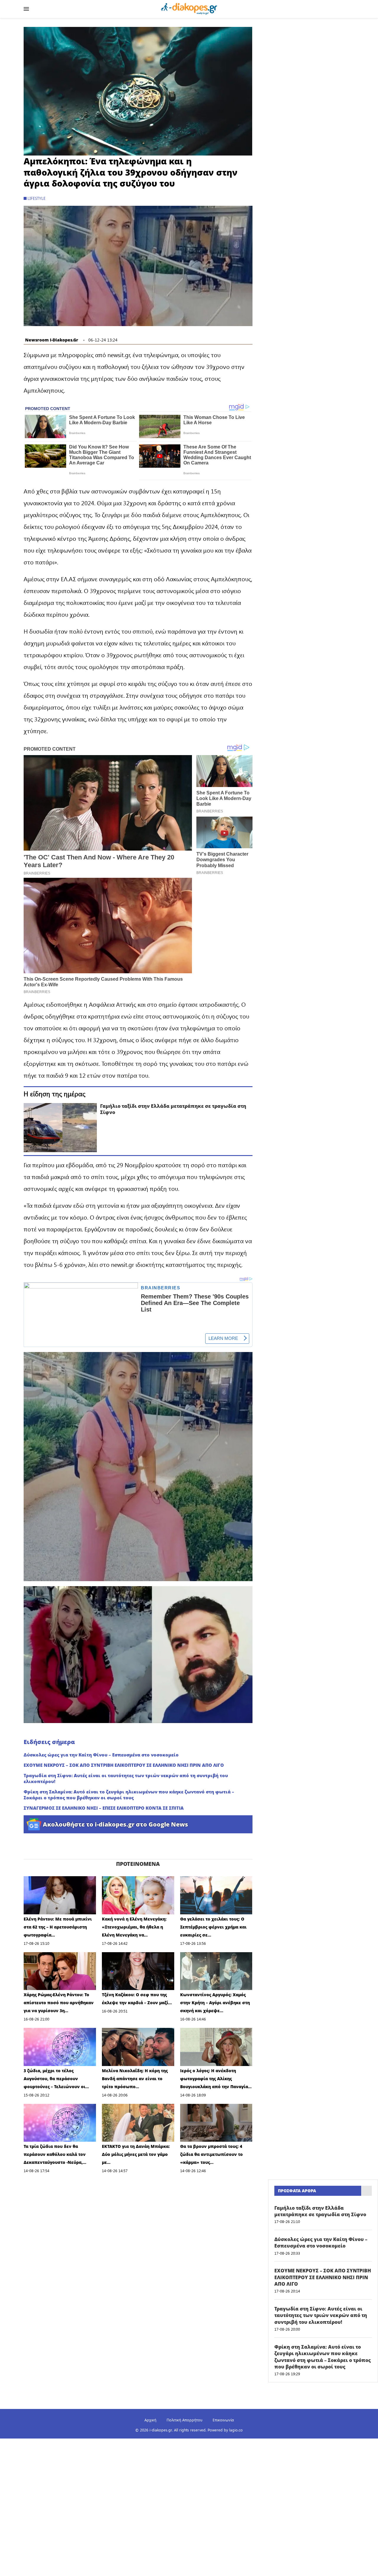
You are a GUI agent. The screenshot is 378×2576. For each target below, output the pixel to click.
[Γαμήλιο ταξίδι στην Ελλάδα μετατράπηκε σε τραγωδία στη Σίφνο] (60, 1127)
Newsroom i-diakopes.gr (52, 340)
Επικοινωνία (223, 2420)
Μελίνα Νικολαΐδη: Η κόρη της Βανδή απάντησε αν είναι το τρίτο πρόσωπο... (135, 2079)
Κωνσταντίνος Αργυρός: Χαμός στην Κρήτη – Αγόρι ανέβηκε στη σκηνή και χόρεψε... (215, 2003)
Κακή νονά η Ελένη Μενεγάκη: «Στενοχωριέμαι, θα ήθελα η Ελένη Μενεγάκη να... (134, 1927)
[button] (138, 91)
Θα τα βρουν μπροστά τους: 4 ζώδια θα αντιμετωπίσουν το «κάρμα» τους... (211, 2154)
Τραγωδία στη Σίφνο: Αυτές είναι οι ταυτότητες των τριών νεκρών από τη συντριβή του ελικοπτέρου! (126, 1778)
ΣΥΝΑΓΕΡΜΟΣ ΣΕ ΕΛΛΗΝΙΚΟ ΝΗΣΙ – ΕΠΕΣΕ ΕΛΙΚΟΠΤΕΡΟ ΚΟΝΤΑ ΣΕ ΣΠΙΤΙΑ (104, 1808)
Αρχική (150, 2420)
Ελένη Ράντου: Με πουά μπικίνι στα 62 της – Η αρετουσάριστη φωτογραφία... (58, 1927)
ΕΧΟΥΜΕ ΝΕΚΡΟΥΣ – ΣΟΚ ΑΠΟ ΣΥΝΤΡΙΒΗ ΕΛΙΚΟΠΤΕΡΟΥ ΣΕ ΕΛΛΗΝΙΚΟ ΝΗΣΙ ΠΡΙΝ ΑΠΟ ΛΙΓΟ (124, 1765)
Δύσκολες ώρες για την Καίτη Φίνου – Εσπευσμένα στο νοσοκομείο (101, 1755)
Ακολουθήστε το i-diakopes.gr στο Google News (115, 1824)
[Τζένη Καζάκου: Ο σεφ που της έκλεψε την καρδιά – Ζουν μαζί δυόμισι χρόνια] (138, 1971)
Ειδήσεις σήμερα (49, 1742)
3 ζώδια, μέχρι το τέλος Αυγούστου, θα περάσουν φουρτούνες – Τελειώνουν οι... (56, 2079)
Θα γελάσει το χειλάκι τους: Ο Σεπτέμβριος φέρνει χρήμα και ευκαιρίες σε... (213, 1927)
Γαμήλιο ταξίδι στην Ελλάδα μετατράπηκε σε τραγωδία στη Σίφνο (173, 1109)
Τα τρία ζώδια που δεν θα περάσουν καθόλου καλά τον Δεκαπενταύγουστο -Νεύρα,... (55, 2154)
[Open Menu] (26, 9)
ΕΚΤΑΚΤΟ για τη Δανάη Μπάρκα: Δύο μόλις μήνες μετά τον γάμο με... (136, 2154)
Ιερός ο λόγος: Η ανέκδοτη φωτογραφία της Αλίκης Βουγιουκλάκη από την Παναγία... (216, 2079)
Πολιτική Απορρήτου (184, 2420)
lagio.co (236, 2430)
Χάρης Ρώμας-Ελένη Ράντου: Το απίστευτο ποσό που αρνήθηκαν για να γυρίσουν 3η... (59, 2003)
